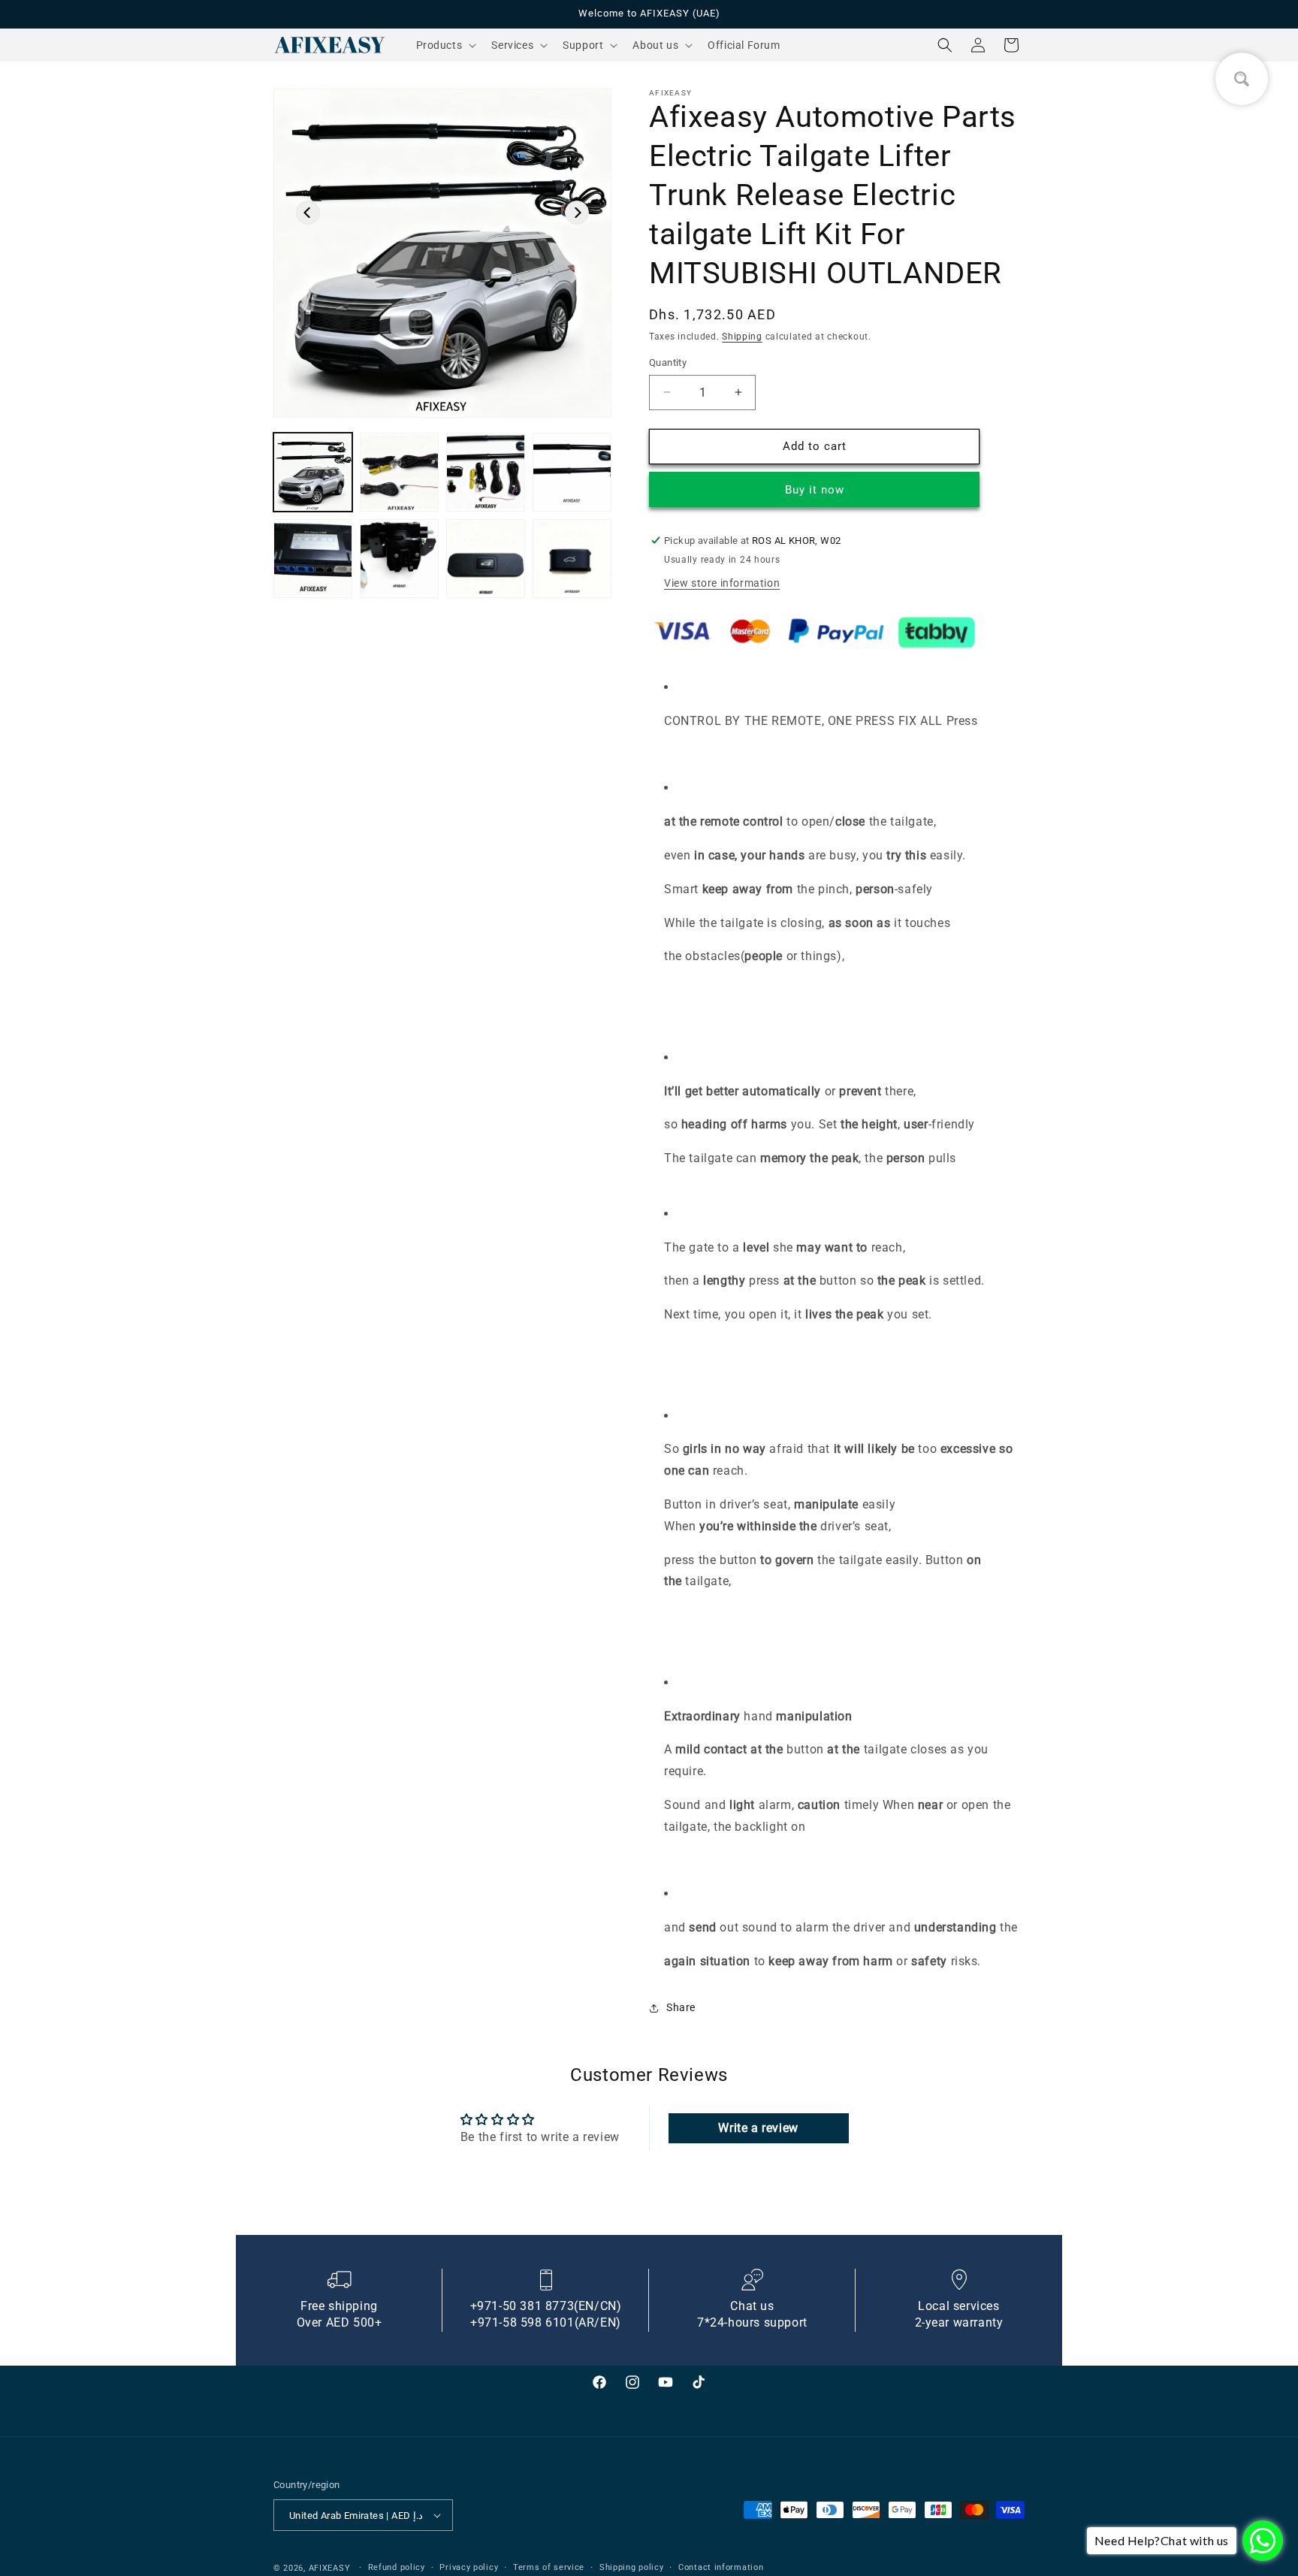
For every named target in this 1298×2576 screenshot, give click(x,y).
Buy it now (816, 490)
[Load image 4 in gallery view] (572, 472)
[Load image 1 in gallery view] (313, 472)
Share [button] (681, 2007)
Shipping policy (632, 2567)
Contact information (721, 2567)
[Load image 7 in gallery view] (486, 559)
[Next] (577, 213)
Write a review (758, 2128)
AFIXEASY (330, 2568)
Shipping (742, 337)
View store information (722, 583)
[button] (445, 45)
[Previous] (308, 213)
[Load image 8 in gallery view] (572, 559)
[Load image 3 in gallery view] (486, 472)
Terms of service (549, 2567)
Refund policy (397, 2567)
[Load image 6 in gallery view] (399, 559)
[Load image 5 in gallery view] (313, 559)
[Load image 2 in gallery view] (399, 472)
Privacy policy (469, 2567)
